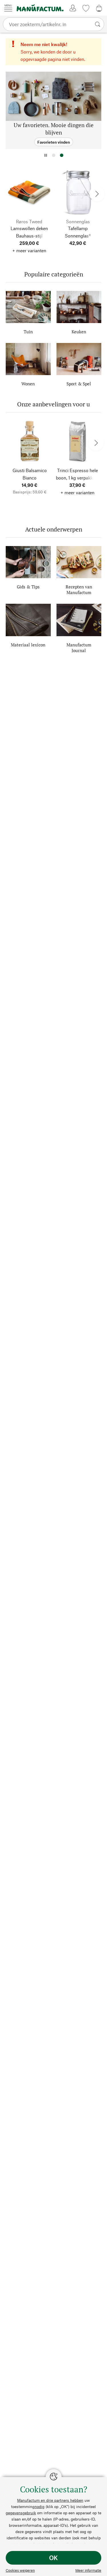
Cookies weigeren (20, 2570)
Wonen (28, 384)
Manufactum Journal (79, 648)
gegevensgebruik (21, 2513)
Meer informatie (88, 2570)
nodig (40, 2506)
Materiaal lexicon (28, 645)
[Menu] (8, 8)
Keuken (79, 332)
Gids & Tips (28, 587)
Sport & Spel (79, 384)
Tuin (28, 332)
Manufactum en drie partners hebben (50, 2500)
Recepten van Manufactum (79, 590)
